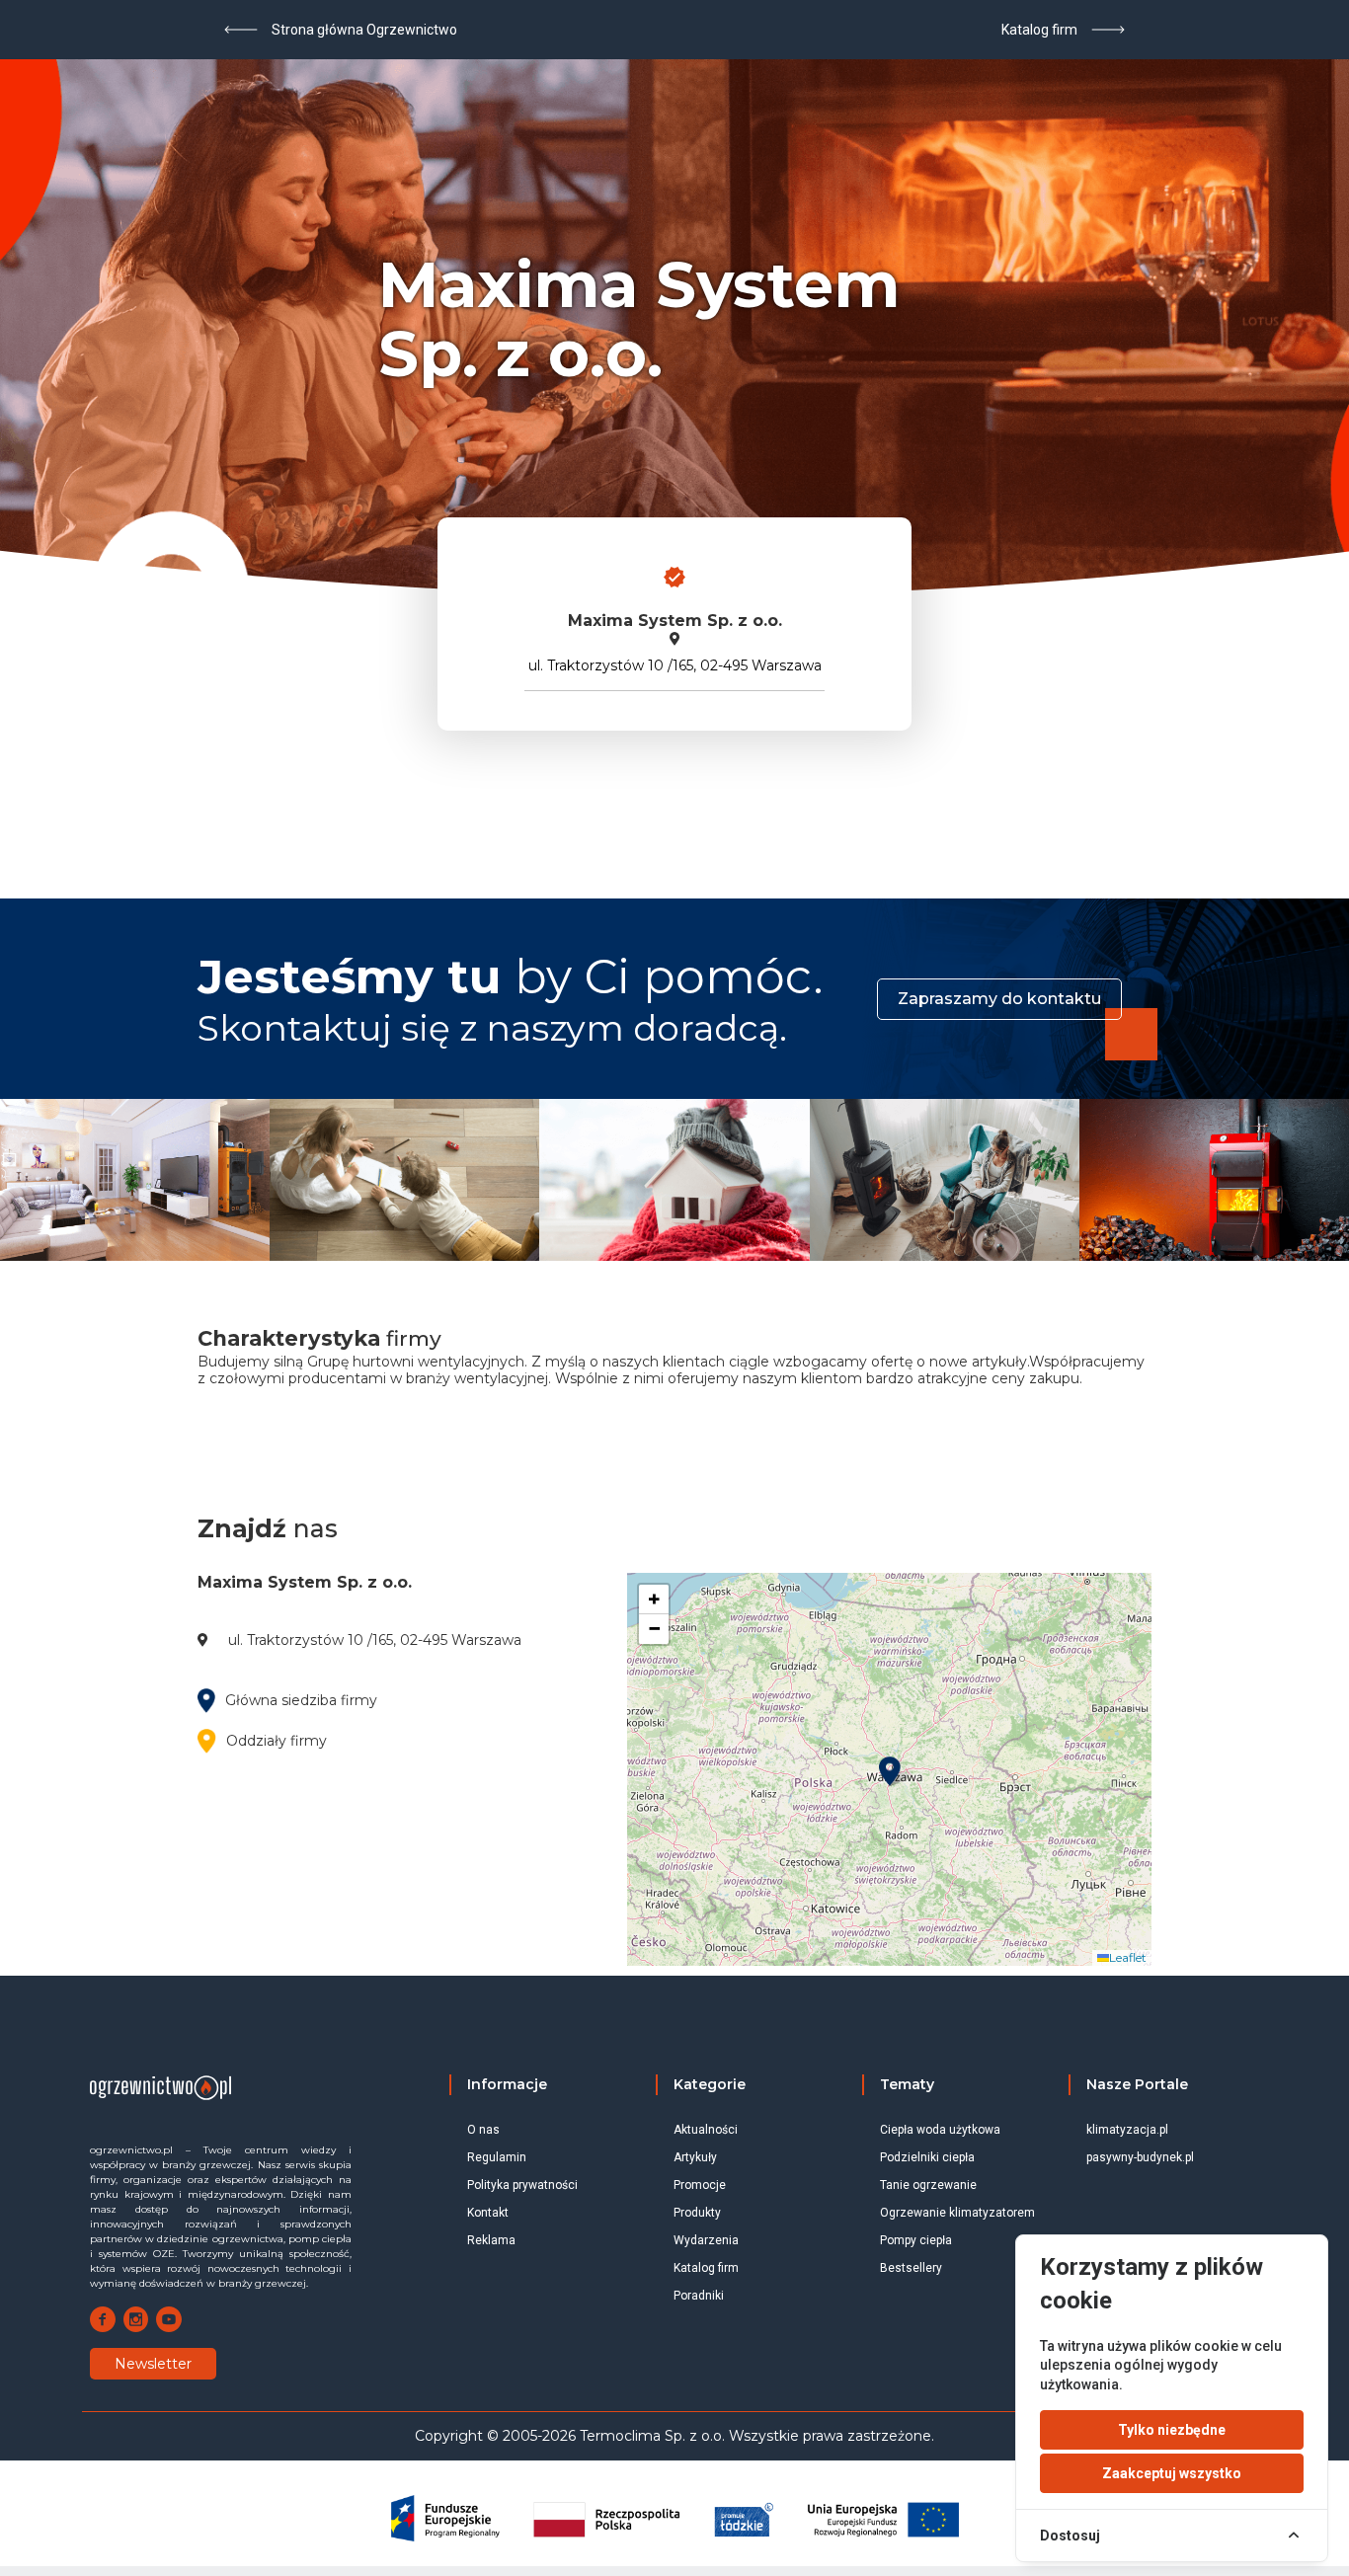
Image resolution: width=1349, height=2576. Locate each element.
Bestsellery (911, 2268)
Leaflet (1128, 1957)
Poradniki (699, 2296)
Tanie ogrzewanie (928, 2185)
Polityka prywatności (522, 2185)
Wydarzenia (706, 2240)
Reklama (491, 2240)
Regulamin (497, 2157)
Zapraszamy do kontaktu (999, 999)
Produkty (697, 2213)
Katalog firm (706, 2268)
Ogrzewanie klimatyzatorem (957, 2213)
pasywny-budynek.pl (1140, 2157)
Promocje (700, 2185)
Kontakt (488, 2213)
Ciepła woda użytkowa (940, 2130)
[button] (890, 1771)
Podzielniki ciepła (927, 2157)
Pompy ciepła (916, 2240)
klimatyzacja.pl (1127, 2130)
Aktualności (706, 2130)
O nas (483, 2130)
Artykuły (695, 2157)
